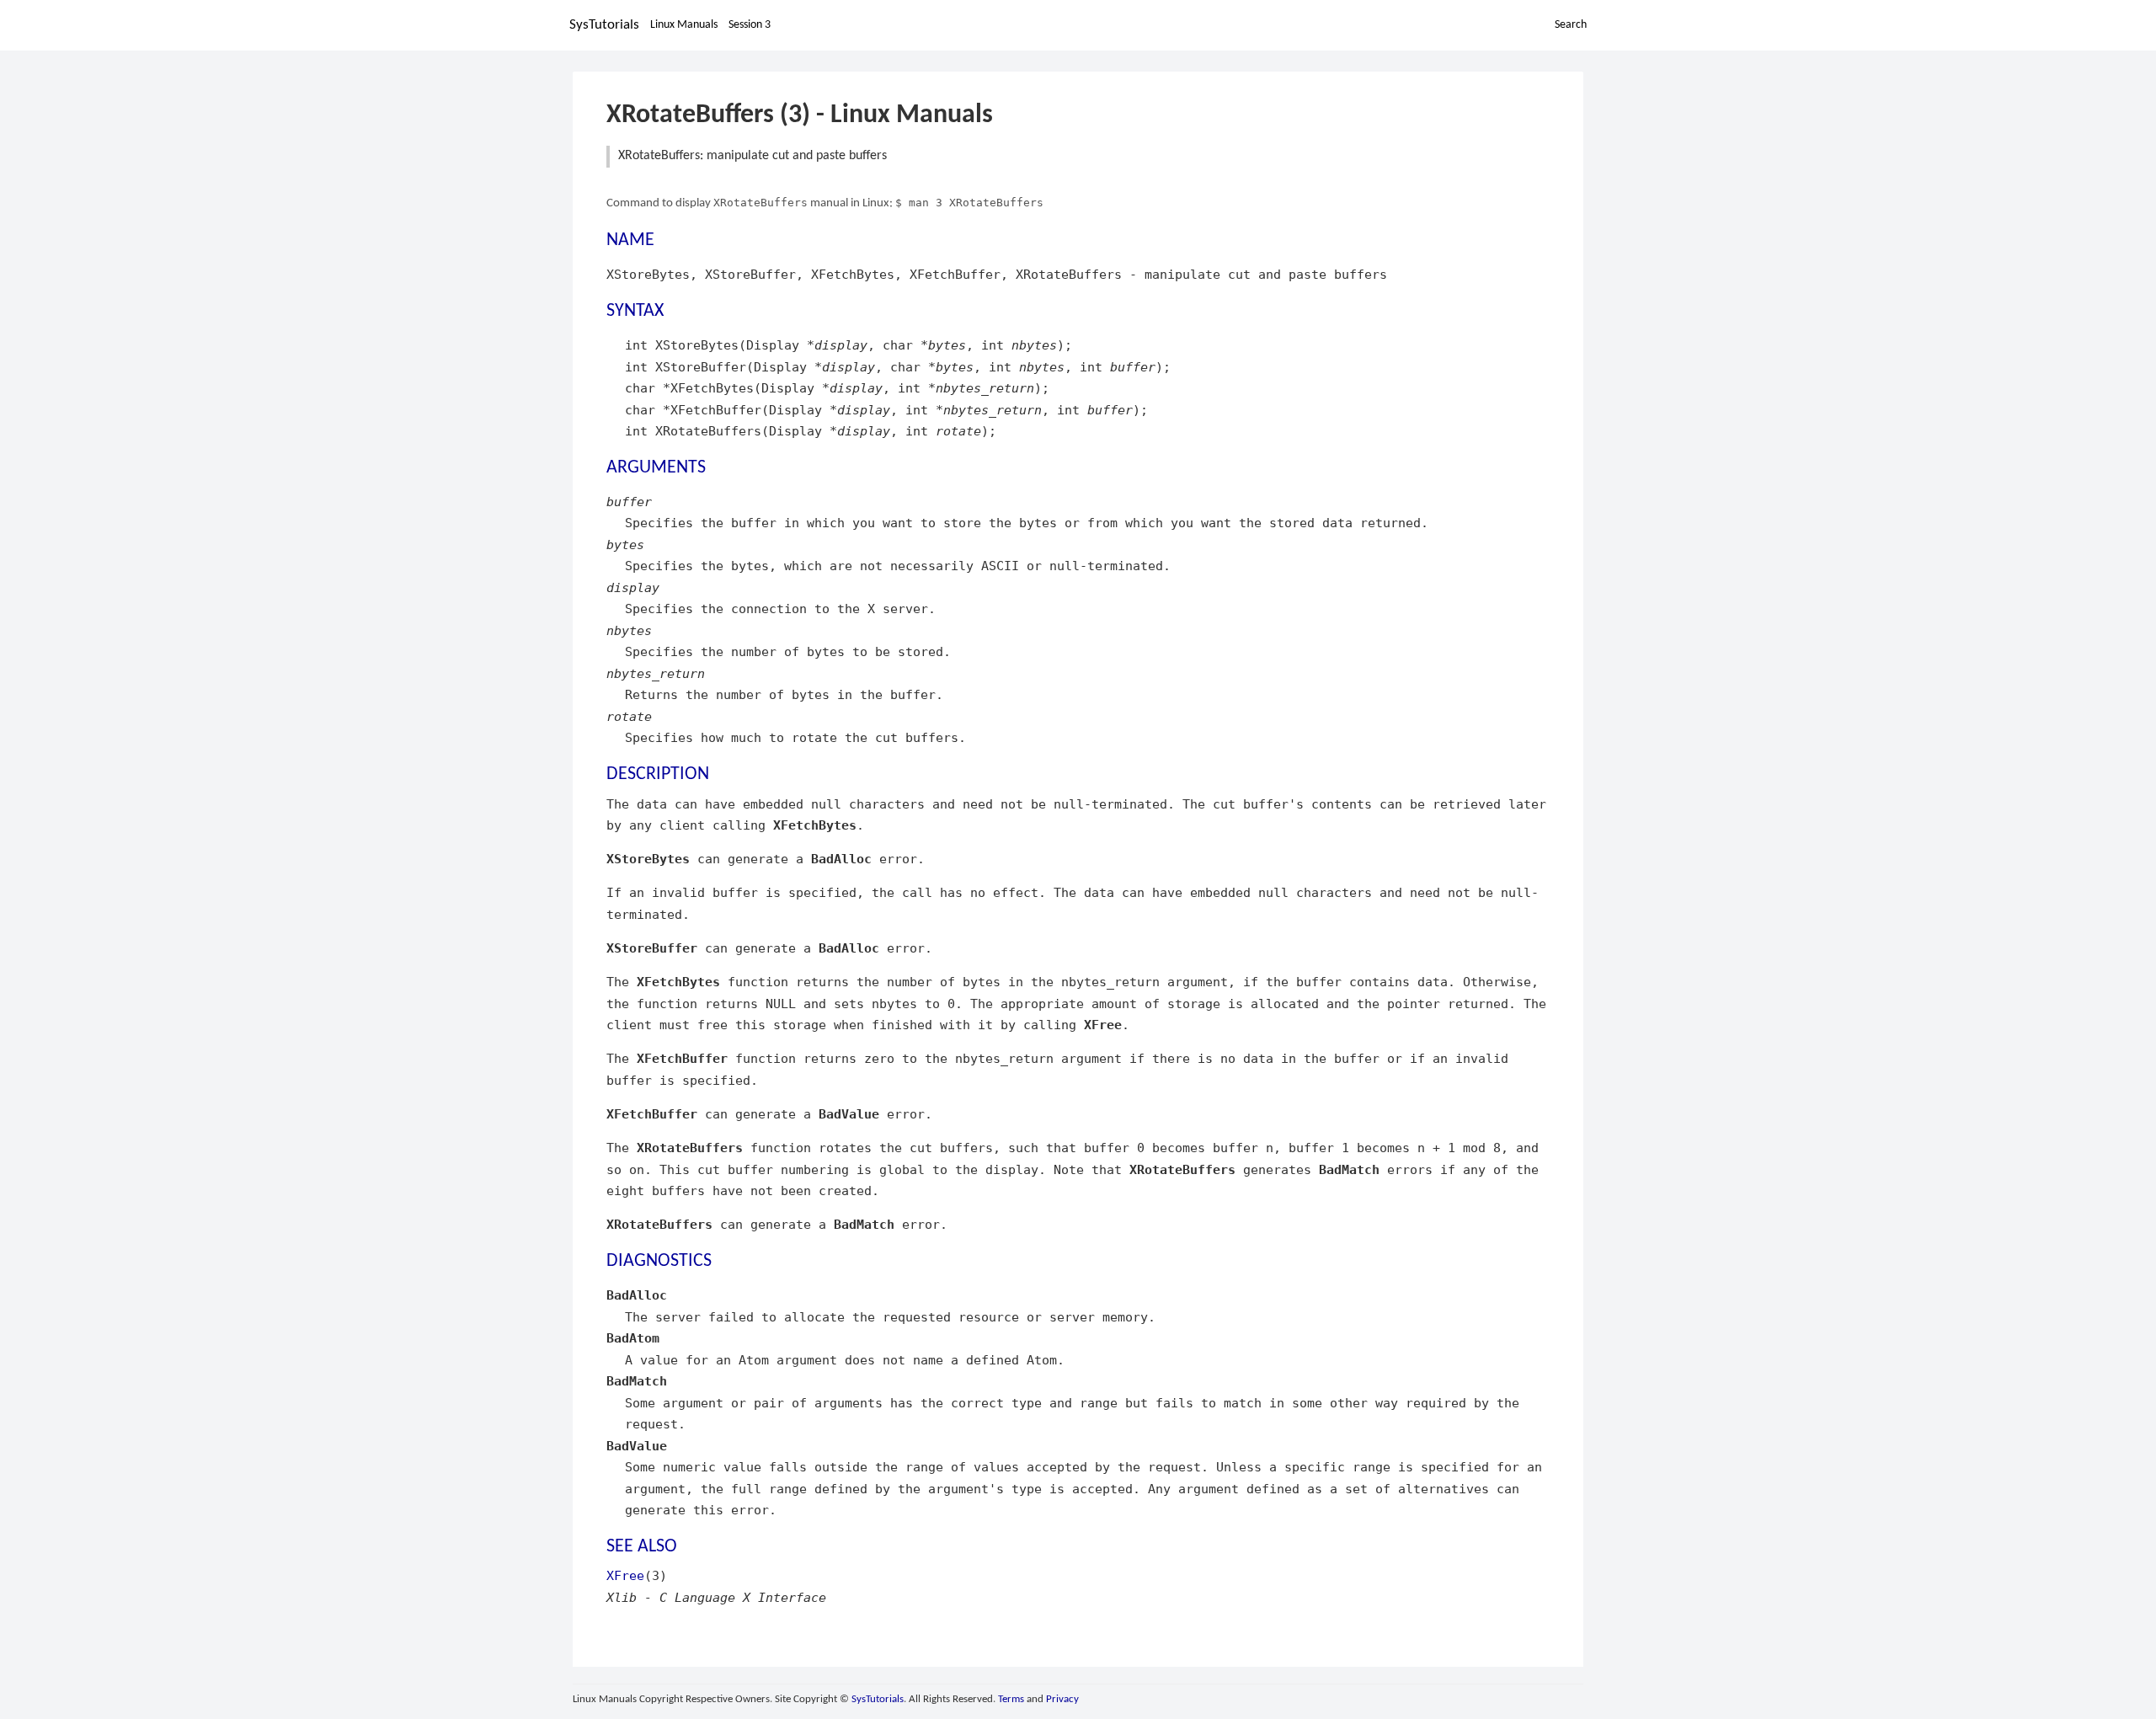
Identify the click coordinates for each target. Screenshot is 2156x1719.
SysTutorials (604, 25)
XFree (625, 1575)
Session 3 (750, 25)
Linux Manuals (684, 25)
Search (1571, 25)
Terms (1011, 1699)
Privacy (1062, 1699)
